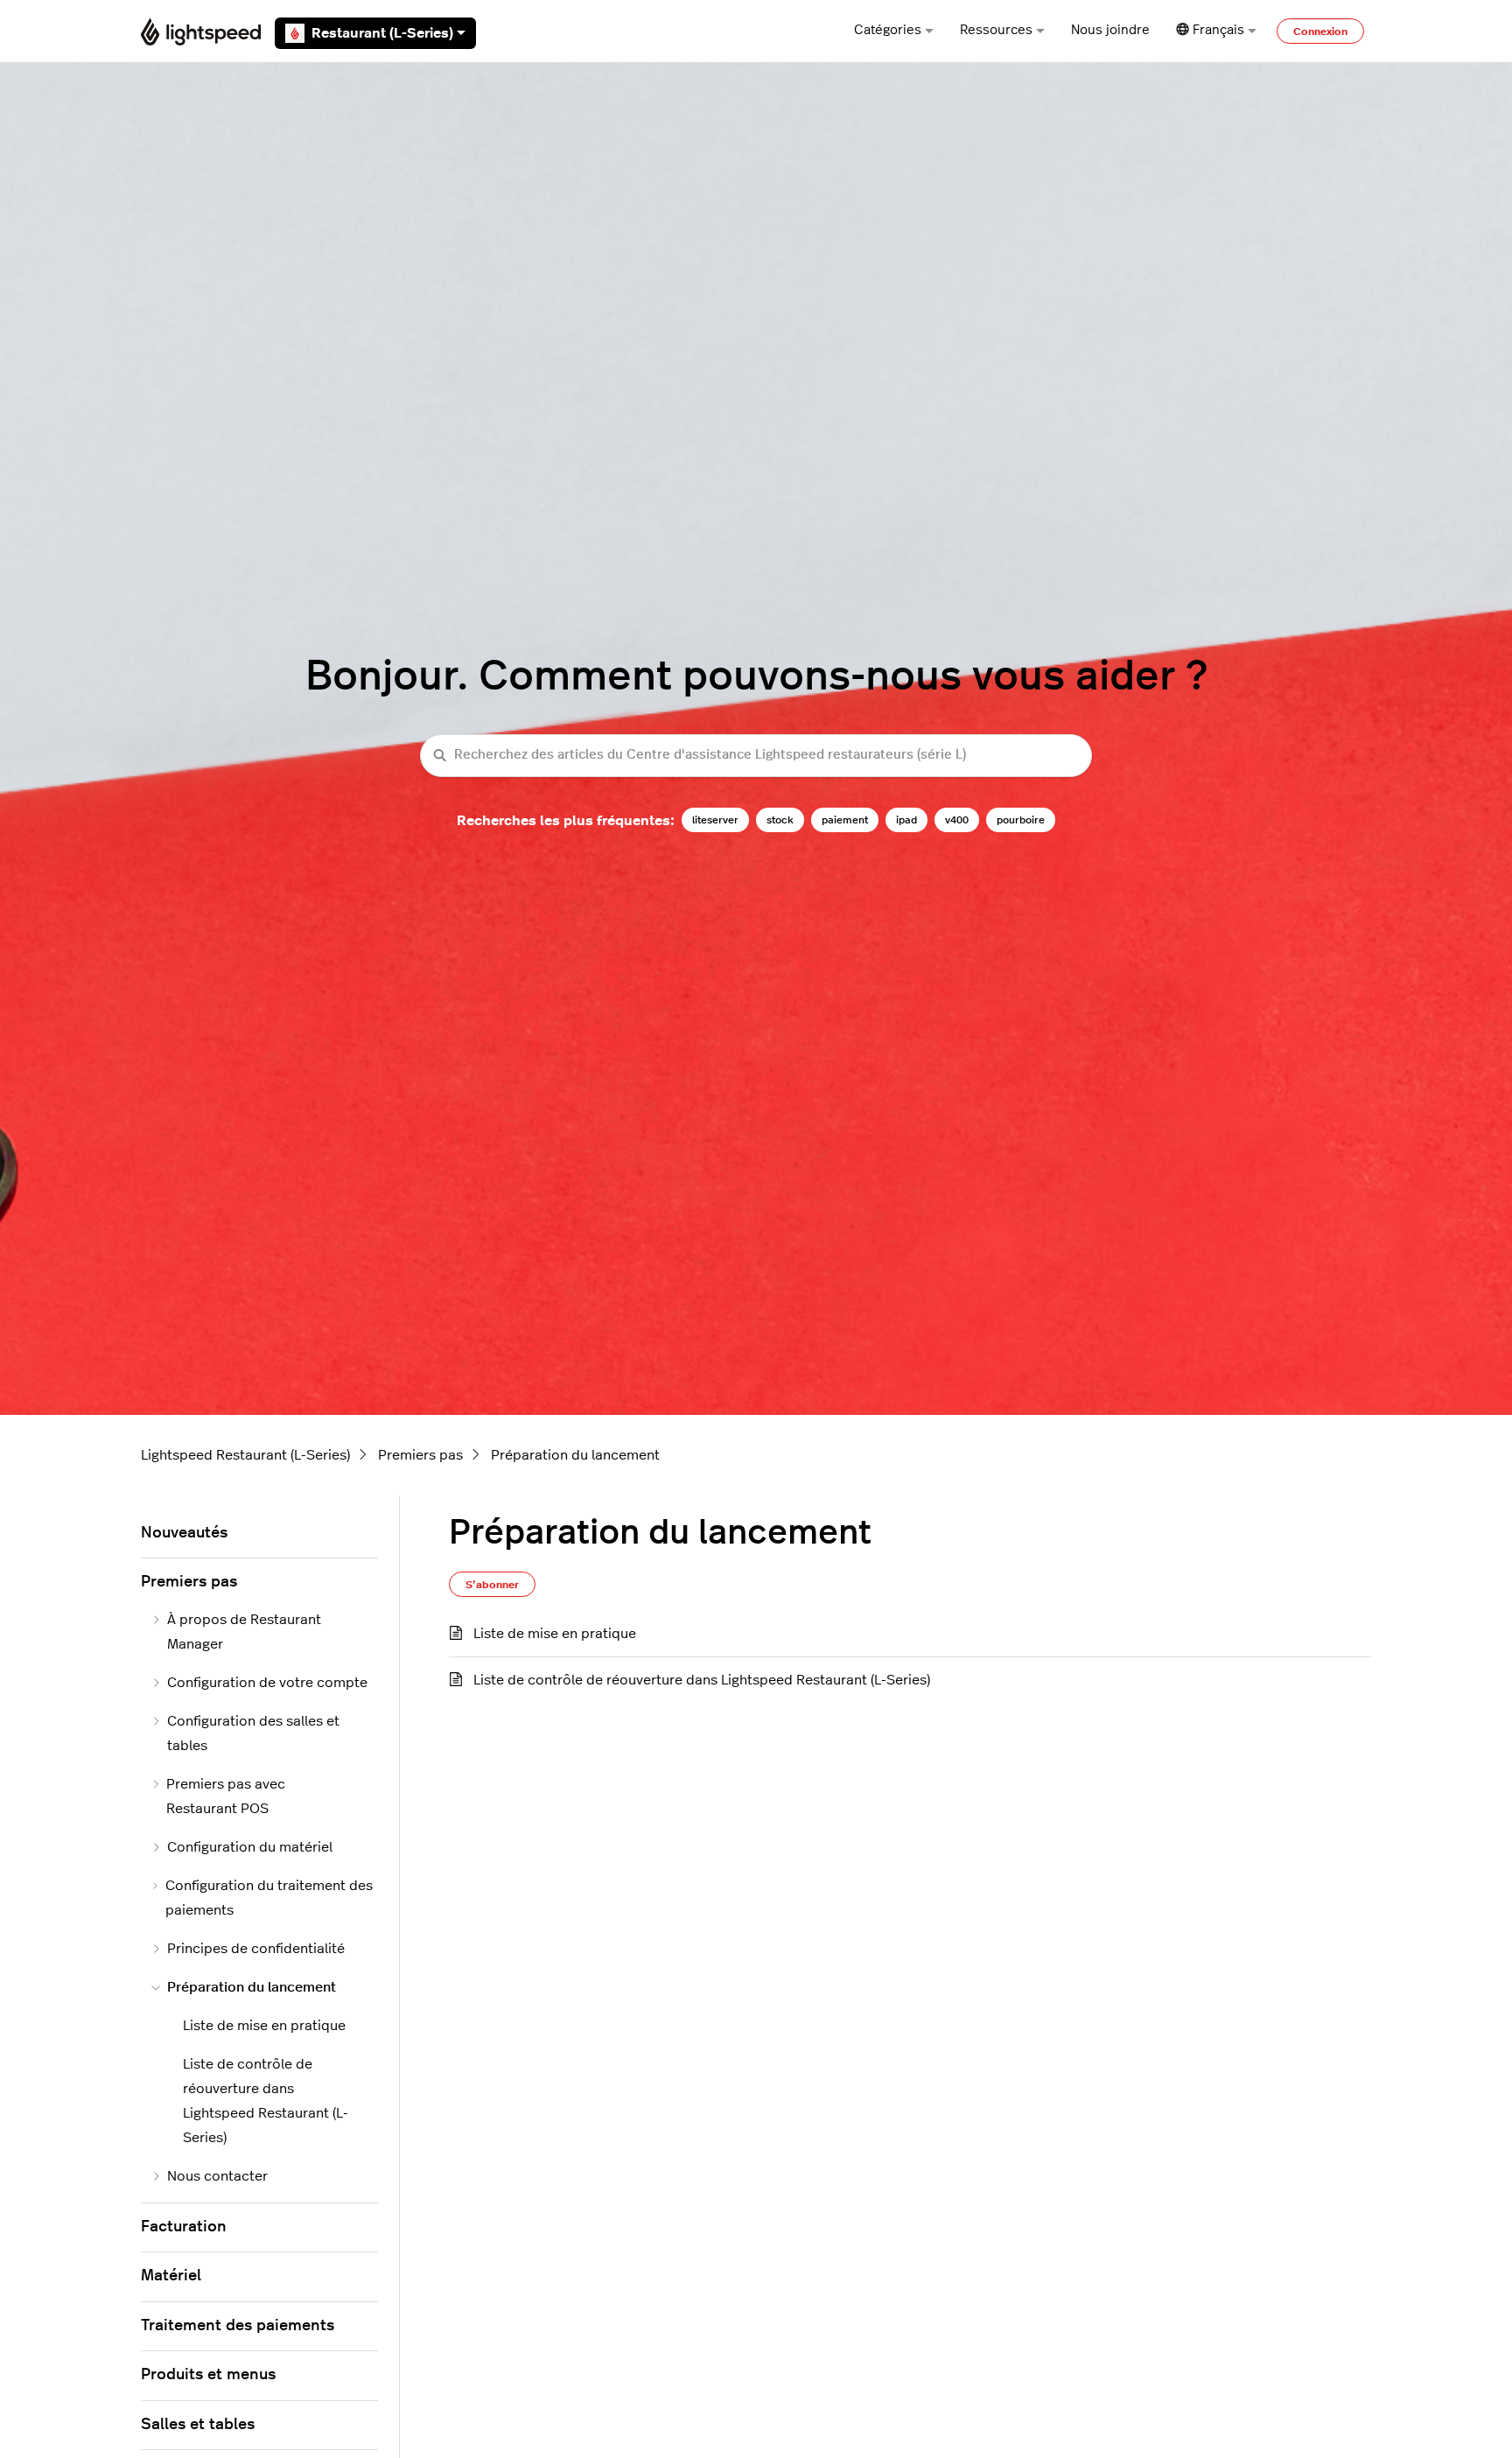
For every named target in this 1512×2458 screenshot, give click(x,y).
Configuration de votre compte (267, 1683)
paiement (845, 820)
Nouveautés (184, 1533)
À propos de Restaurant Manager (244, 1632)
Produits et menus (208, 2375)
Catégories (888, 30)
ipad (906, 820)
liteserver (715, 820)
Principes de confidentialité (256, 1949)
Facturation (184, 2227)
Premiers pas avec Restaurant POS (226, 1796)
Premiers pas (420, 1455)
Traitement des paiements (238, 2326)
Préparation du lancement (575, 1455)
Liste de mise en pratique (555, 1634)
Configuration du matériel (250, 1847)
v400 (957, 820)
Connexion (1320, 32)
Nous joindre (1110, 30)
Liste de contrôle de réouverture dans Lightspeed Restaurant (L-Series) (702, 1680)
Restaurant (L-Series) (382, 33)
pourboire (1021, 820)
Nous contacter (217, 2176)
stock (780, 820)
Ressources (996, 30)
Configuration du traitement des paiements (269, 1898)
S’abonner (492, 1585)
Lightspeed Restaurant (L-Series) (245, 1455)
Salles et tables (198, 2425)
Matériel (171, 2276)
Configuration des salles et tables (253, 1733)
